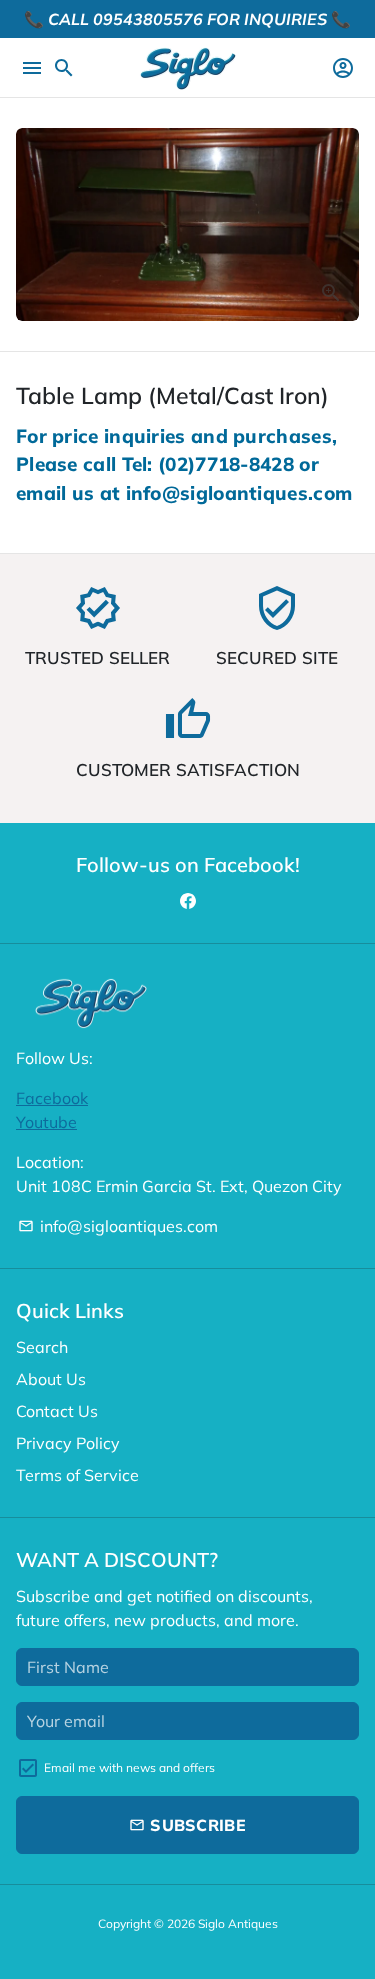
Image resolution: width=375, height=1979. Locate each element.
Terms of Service (77, 1475)
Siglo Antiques (238, 1923)
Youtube (46, 1122)
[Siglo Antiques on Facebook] (188, 901)
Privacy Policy (68, 1443)
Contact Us (57, 1411)
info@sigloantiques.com (118, 1226)
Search (42, 1347)
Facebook (52, 1098)
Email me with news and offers (129, 1767)
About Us (51, 1379)
